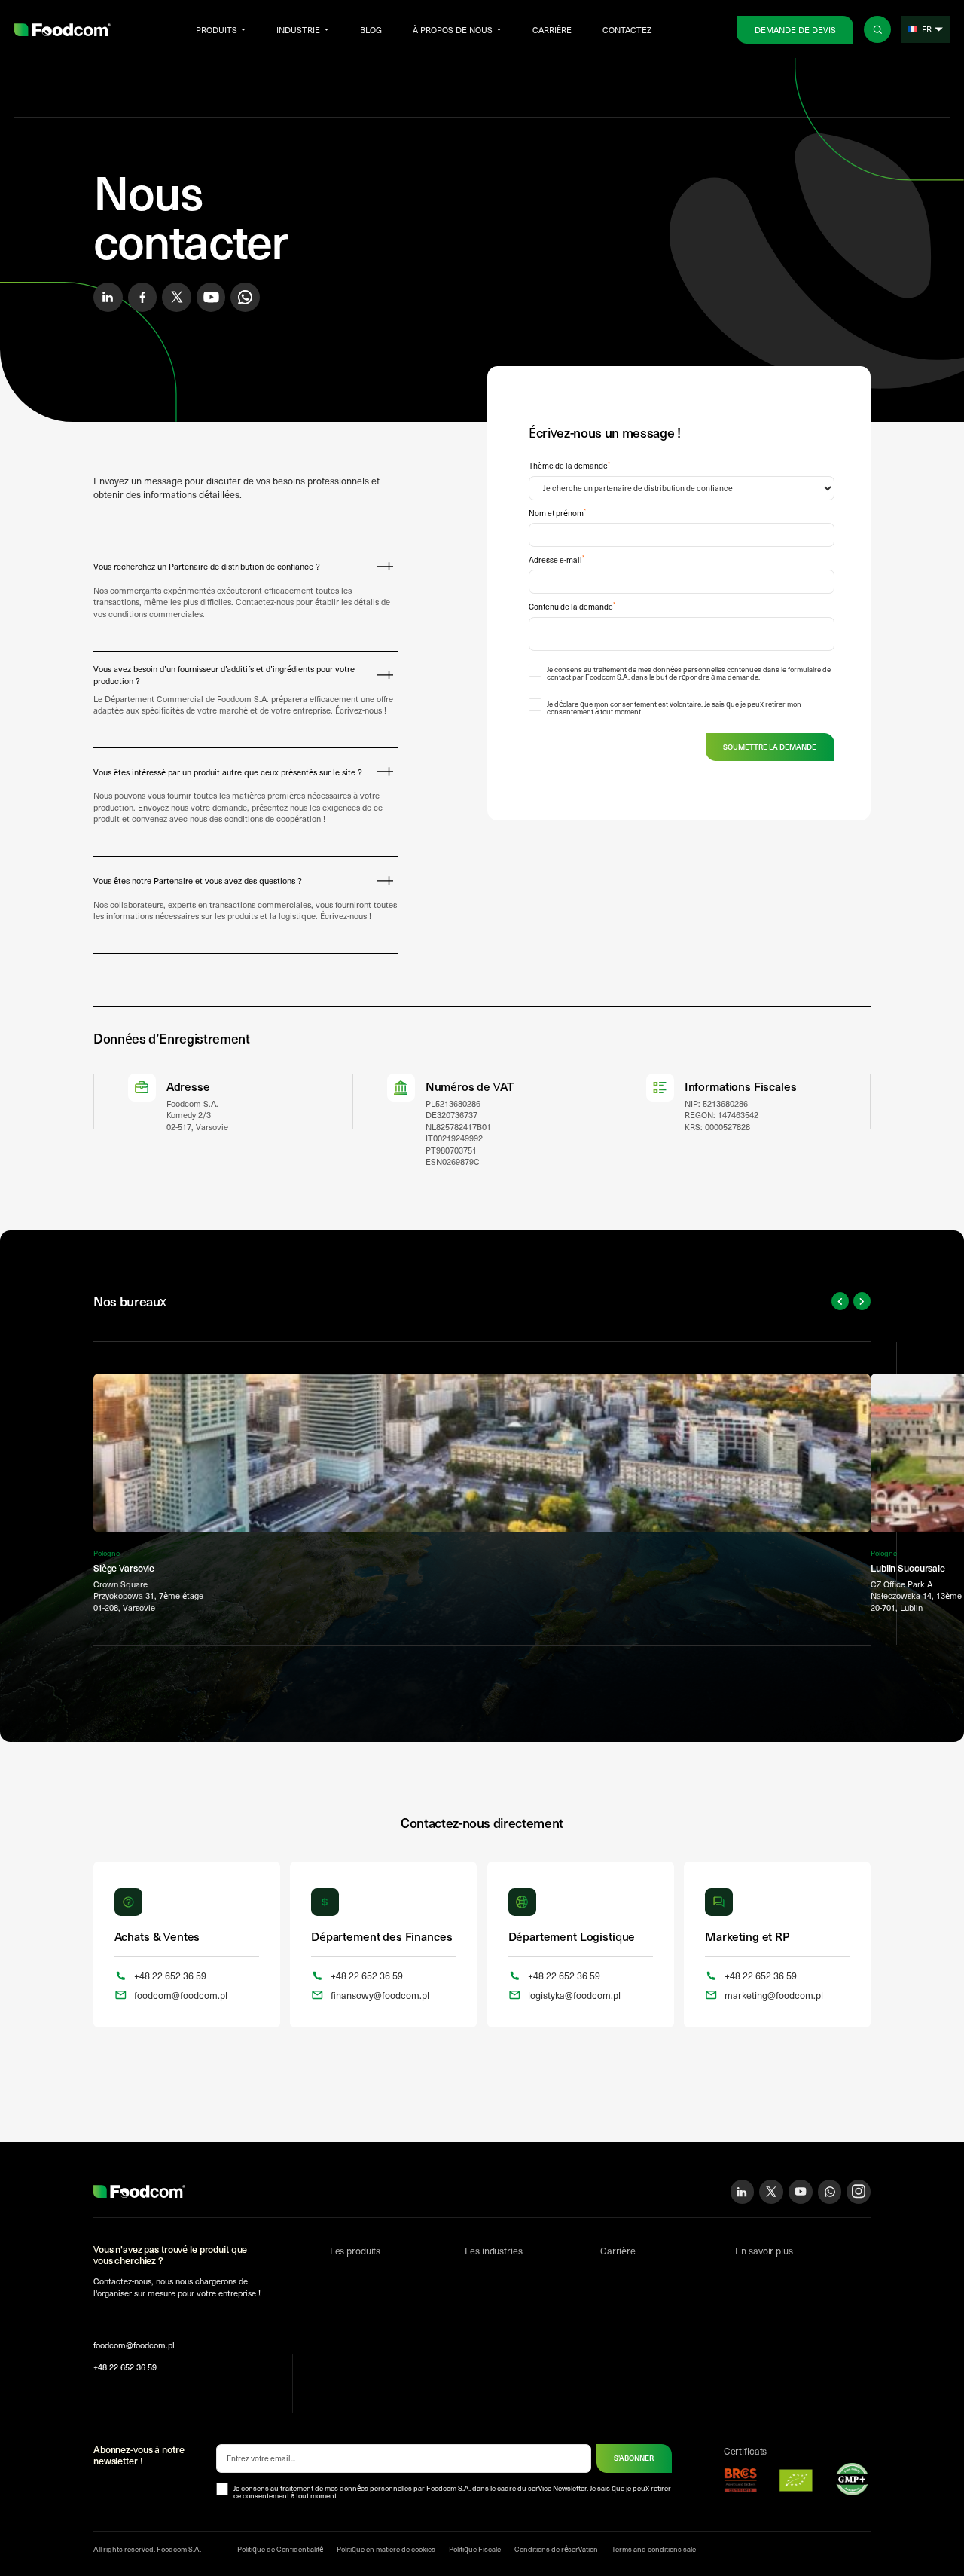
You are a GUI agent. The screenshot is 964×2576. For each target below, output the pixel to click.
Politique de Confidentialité (280, 2549)
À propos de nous (453, 30)
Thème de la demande (569, 466)
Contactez (627, 30)
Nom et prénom (557, 513)
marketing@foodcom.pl (774, 1995)
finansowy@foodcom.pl (380, 1995)
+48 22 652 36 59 (170, 1975)
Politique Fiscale (475, 2549)
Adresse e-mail (557, 560)
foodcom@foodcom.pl (181, 1995)
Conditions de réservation (556, 2549)
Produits (217, 30)
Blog (371, 30)
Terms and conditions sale (654, 2549)
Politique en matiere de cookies (386, 2549)
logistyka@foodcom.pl (574, 1995)
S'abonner (634, 2458)
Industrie (298, 30)
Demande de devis (795, 30)
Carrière (552, 30)
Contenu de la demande (572, 607)
